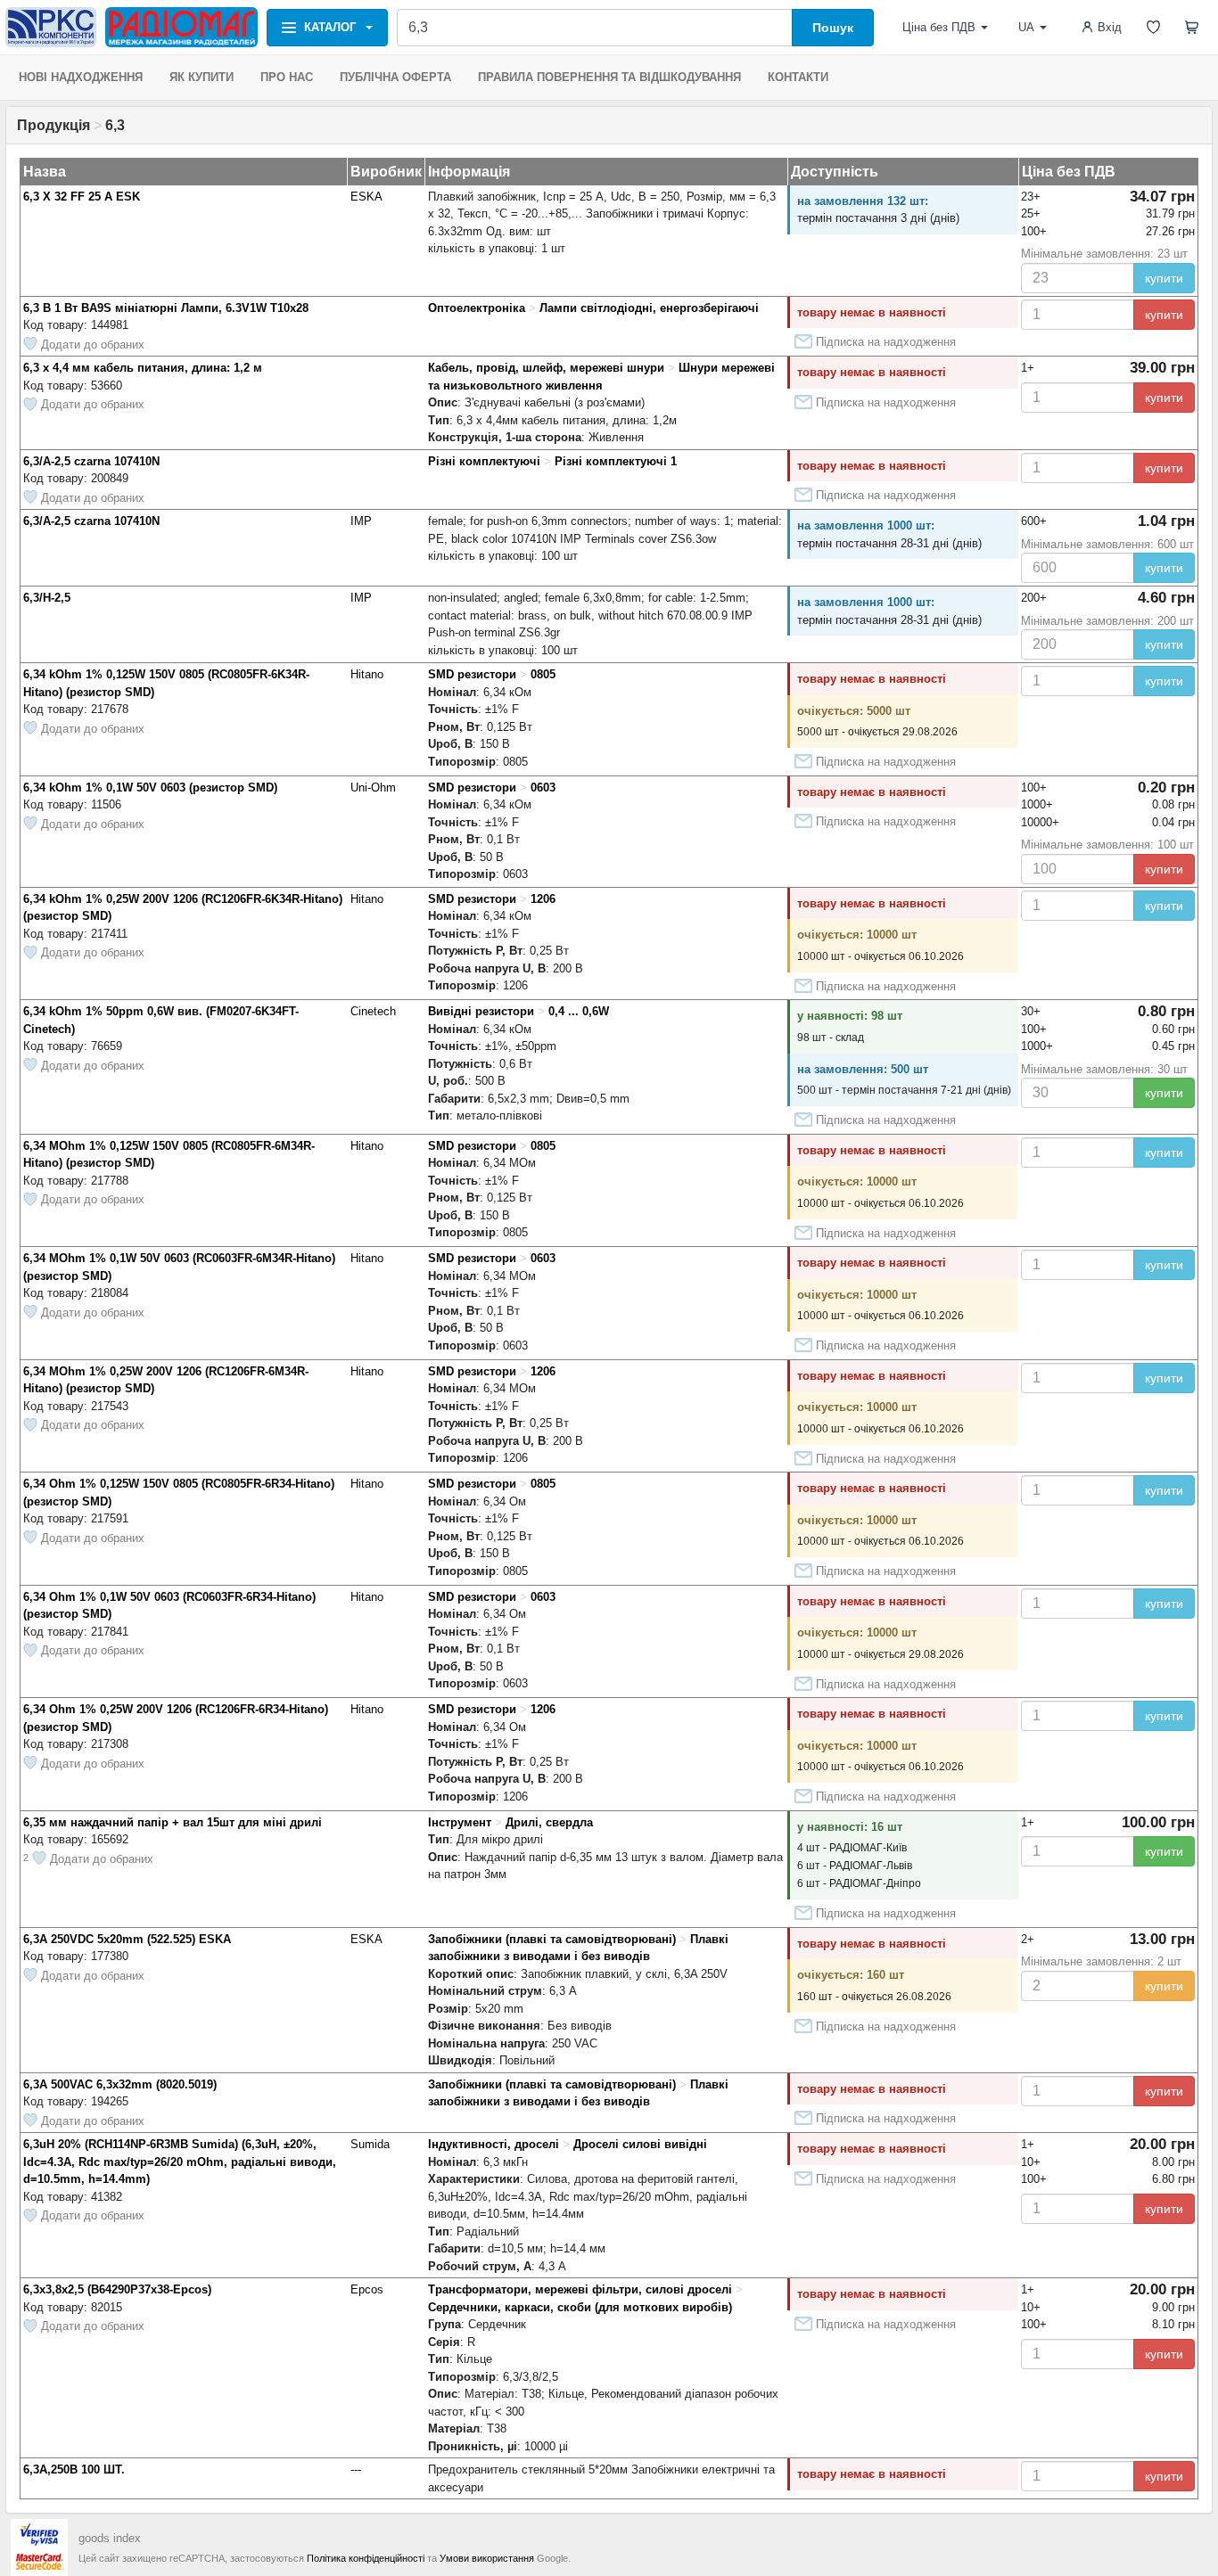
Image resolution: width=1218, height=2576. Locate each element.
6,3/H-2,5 (47, 598)
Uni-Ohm (373, 788)
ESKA (366, 197)
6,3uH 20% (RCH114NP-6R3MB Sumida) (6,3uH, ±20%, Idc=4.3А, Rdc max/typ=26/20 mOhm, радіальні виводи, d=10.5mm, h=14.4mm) (180, 2162)
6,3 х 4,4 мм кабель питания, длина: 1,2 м (143, 368)
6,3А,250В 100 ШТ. (74, 2469)
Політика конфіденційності (366, 2558)
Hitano (367, 674)
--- (356, 2469)
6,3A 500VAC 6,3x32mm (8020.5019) (120, 2084)
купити (1164, 278)
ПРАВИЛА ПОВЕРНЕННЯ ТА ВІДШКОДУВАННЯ (609, 77)
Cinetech (373, 1011)
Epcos (367, 2289)
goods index (110, 2538)
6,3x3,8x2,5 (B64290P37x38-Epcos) (117, 2289)
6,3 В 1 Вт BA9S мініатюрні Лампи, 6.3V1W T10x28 (166, 308)
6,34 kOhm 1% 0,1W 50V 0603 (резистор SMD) (150, 788)
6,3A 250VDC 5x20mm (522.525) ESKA (127, 1939)
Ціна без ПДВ (939, 27)
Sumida (370, 2144)
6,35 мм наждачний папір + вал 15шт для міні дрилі (173, 1822)
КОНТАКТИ (798, 77)
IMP (361, 521)
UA (1026, 27)
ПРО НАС (287, 77)
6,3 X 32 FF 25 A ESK (82, 197)
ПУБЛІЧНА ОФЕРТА (395, 77)
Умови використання (487, 2558)
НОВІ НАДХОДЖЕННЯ (81, 77)
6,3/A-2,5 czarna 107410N (91, 461)
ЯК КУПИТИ (202, 77)
